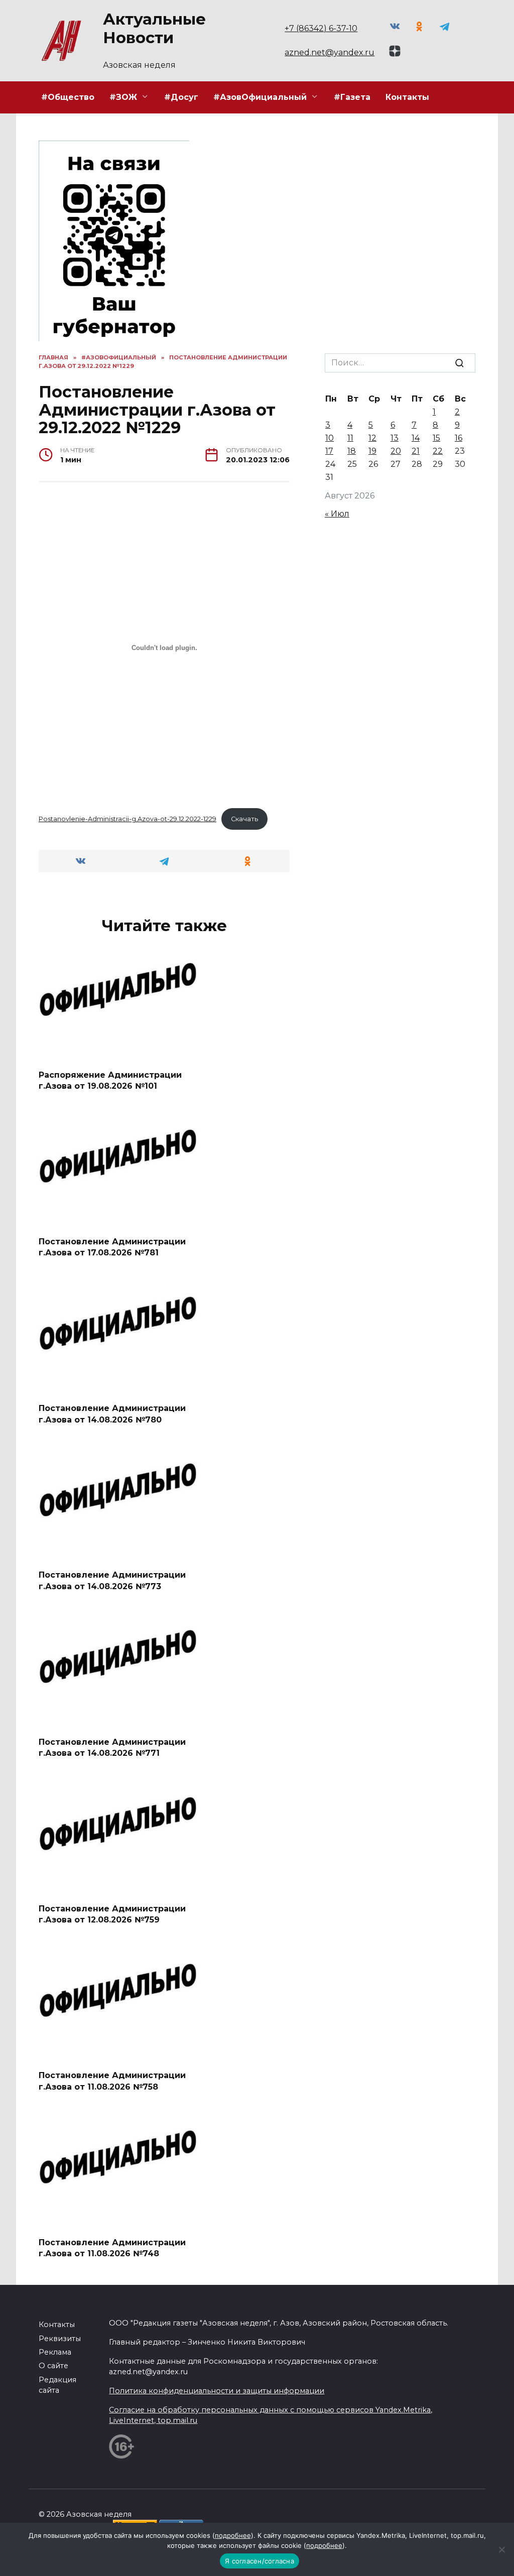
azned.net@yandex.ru (330, 52)
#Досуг (181, 97)
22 (438, 451)
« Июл (337, 514)
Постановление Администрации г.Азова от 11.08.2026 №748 (112, 2247)
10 (330, 438)
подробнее (233, 2535)
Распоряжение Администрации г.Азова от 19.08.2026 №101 (110, 1080)
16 (459, 438)
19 (372, 451)
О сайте (53, 2366)
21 (416, 451)
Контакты (407, 97)
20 (396, 451)
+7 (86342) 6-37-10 (321, 28)
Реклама (55, 2352)
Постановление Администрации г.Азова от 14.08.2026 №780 (112, 1414)
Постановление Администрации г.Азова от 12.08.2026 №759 (112, 1914)
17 (329, 451)
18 (352, 451)
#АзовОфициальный (260, 97)
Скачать (244, 819)
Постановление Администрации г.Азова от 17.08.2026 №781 (112, 1247)
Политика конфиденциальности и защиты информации (217, 2391)
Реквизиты (60, 2339)
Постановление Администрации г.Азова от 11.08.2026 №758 (112, 2081)
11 (350, 438)
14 (416, 438)
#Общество (68, 97)
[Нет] (501, 2549)
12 (372, 438)
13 (395, 438)
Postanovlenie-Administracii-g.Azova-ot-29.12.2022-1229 (127, 819)
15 (436, 438)
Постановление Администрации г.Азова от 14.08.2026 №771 (112, 1747)
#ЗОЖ (123, 97)
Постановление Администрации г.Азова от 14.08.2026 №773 (112, 1580)
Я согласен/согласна (260, 2561)
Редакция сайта (57, 2385)
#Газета (352, 97)
